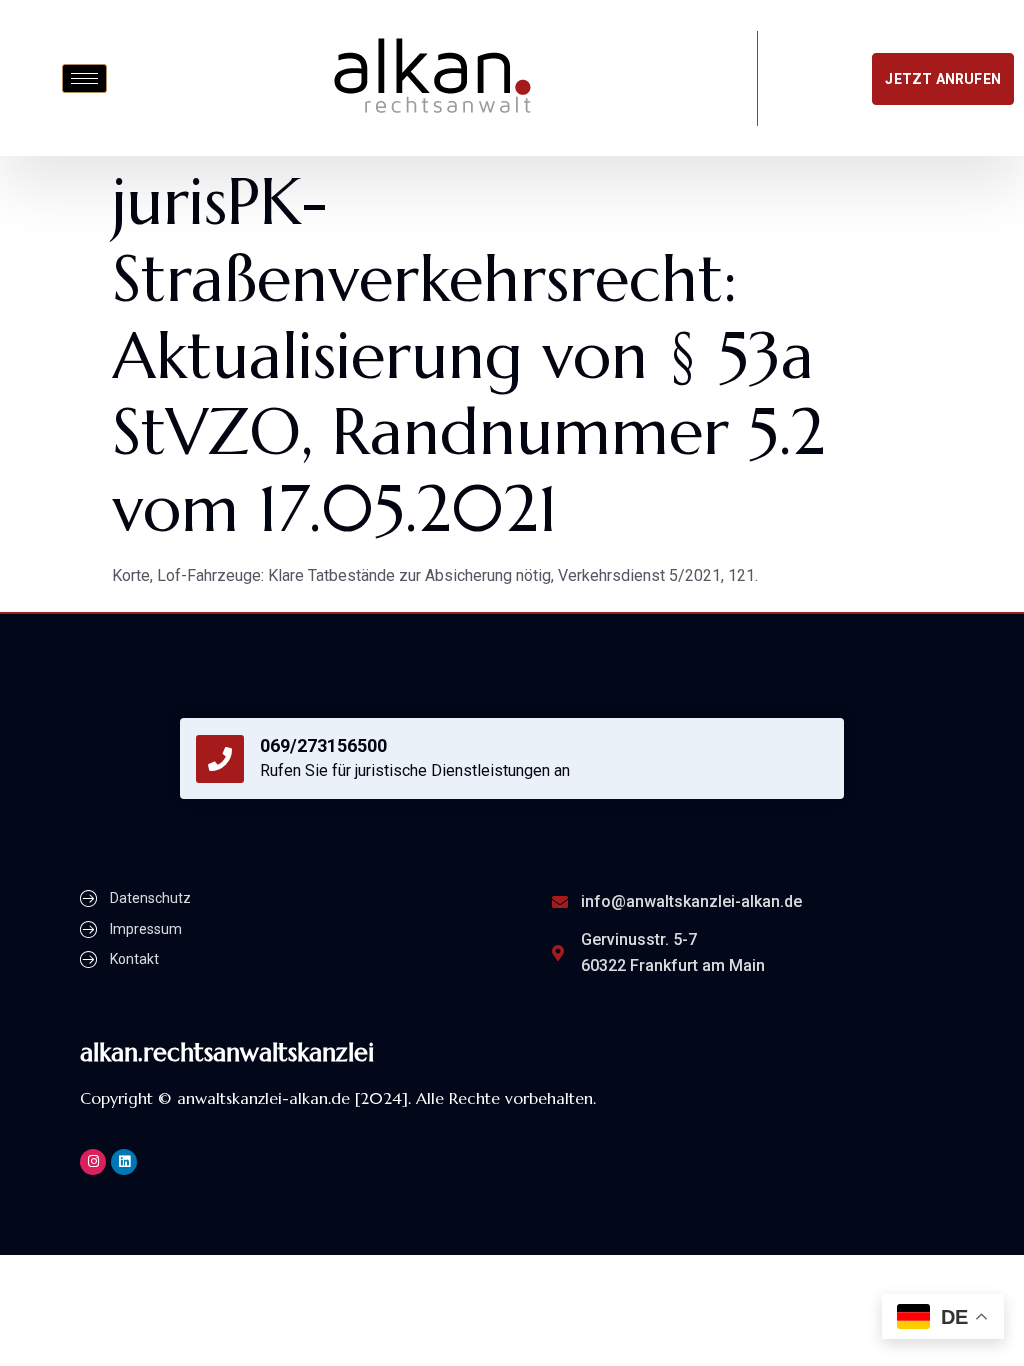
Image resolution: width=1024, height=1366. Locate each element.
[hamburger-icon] (84, 78)
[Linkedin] (124, 1162)
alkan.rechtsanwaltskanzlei (227, 1052)
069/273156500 (323, 745)
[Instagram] (93, 1162)
